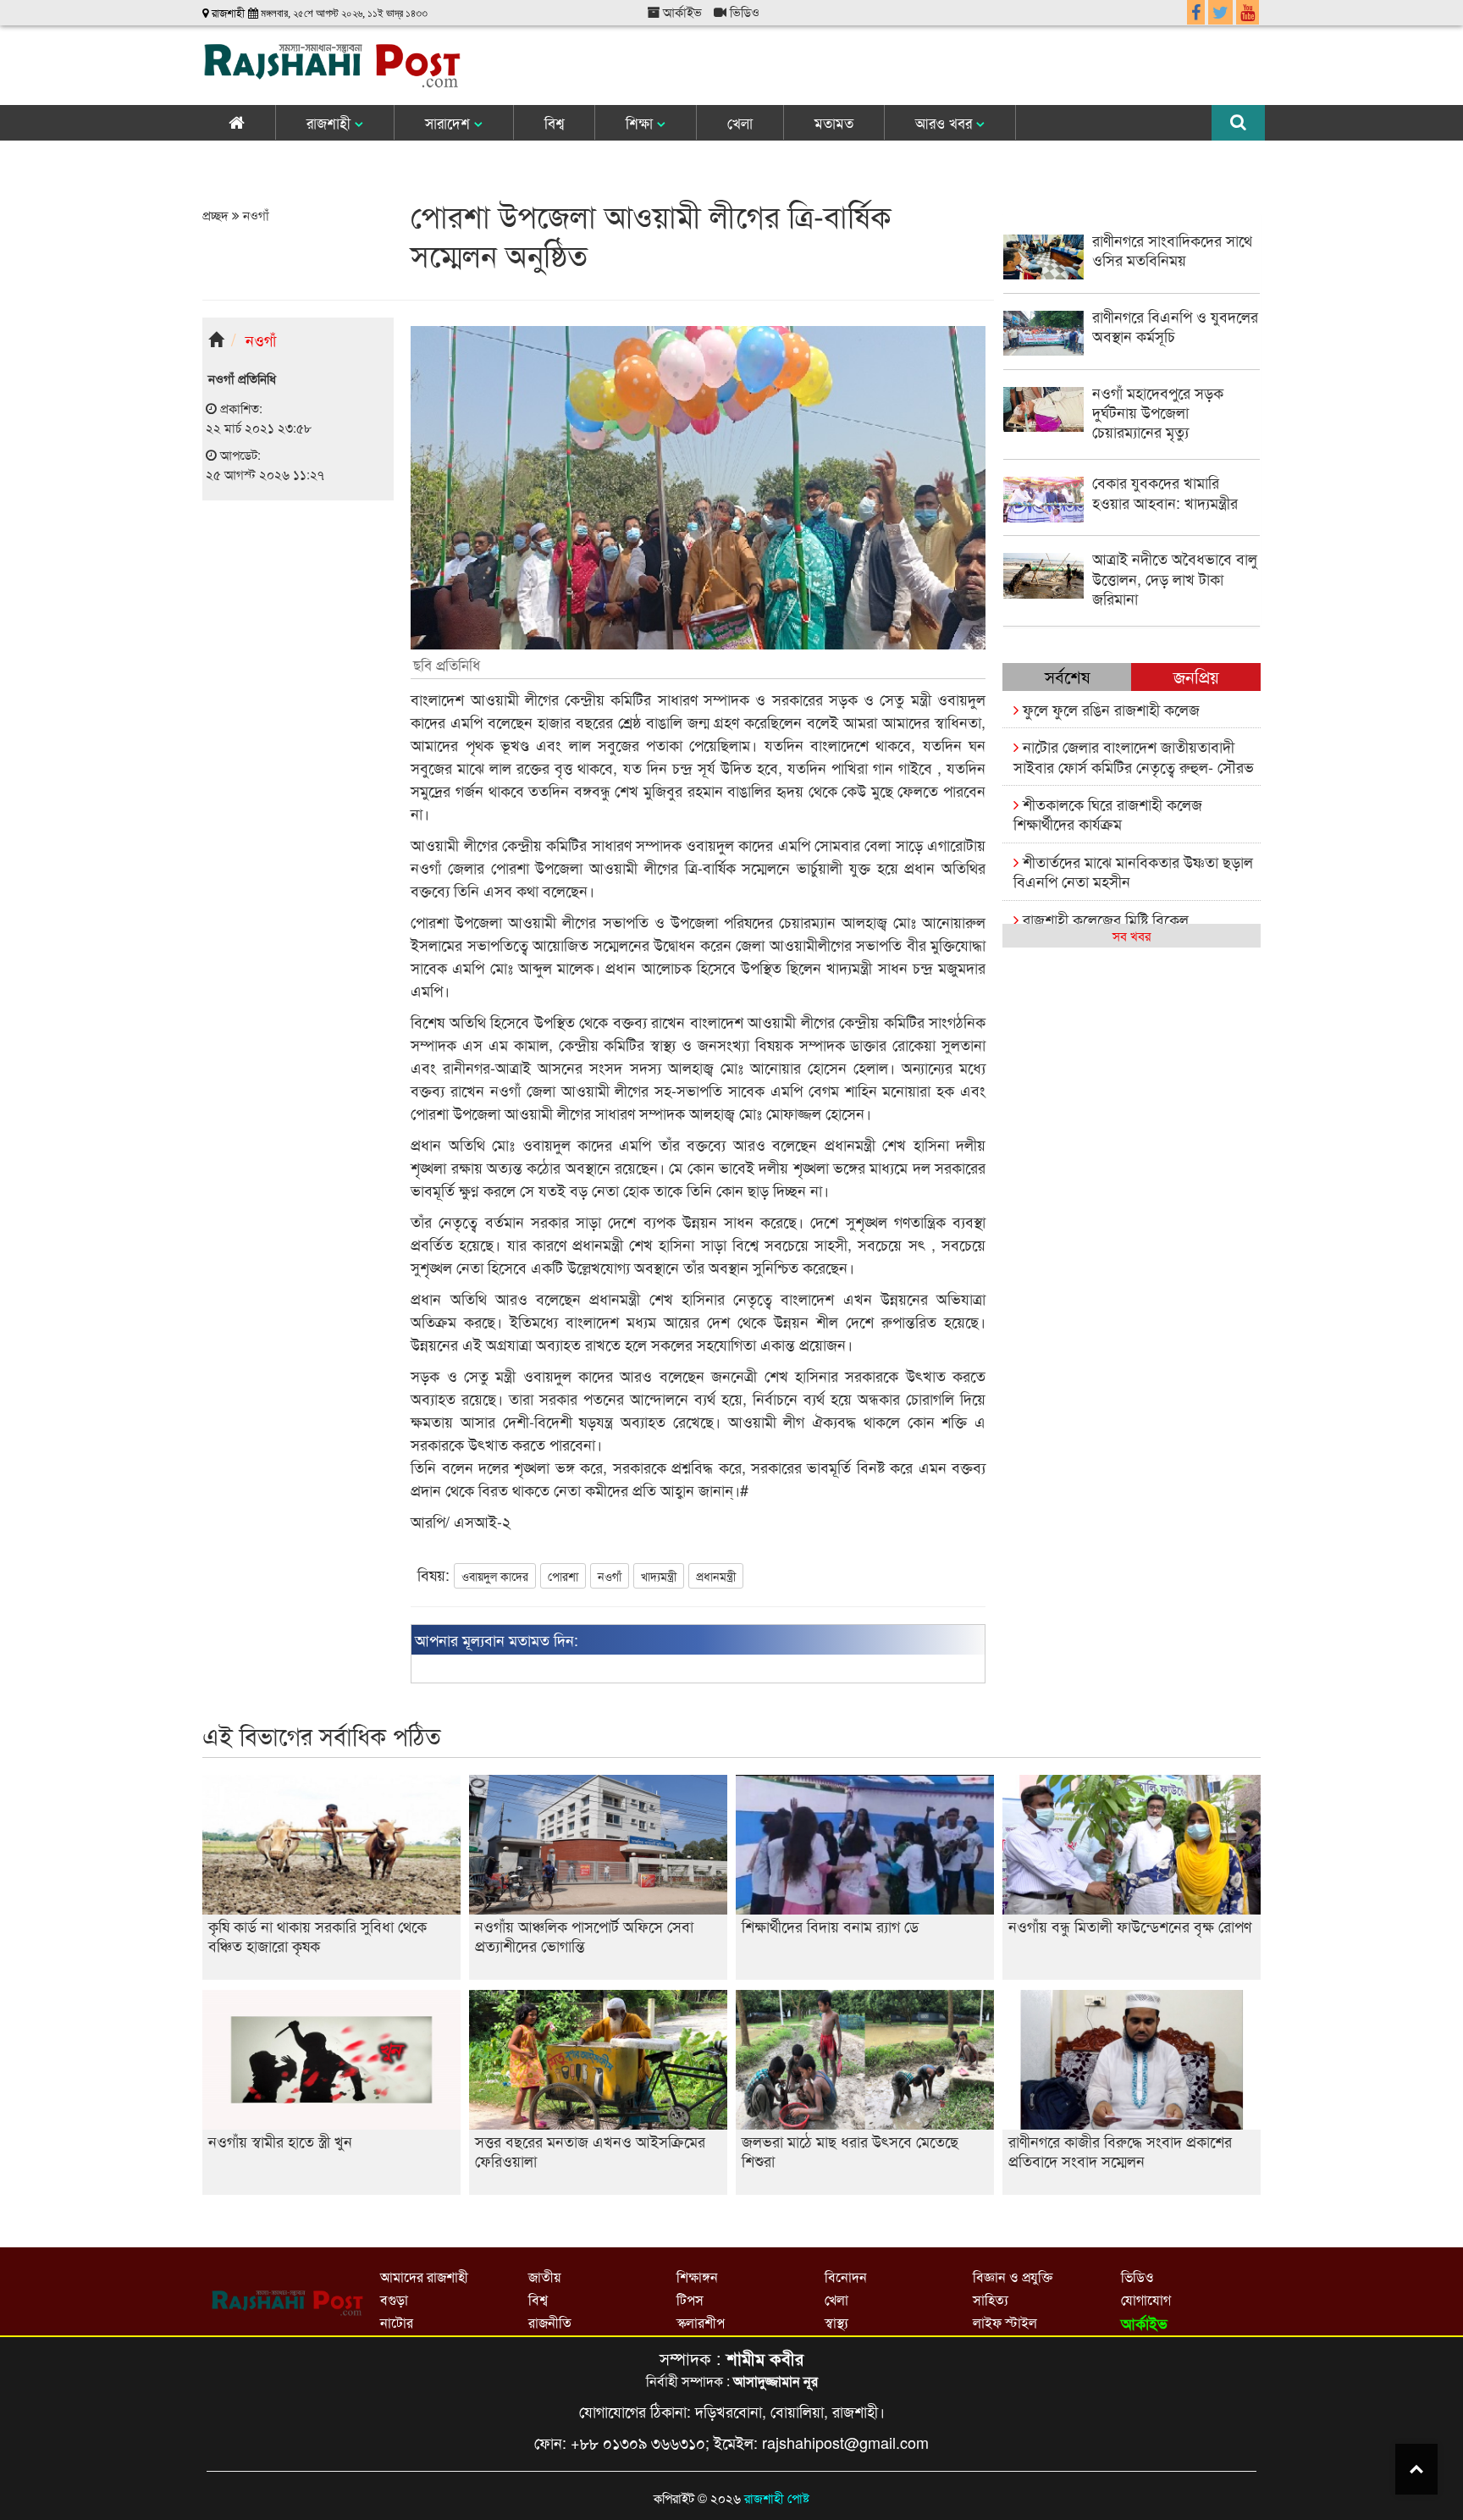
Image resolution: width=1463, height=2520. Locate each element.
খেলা (740, 122)
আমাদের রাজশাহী (424, 2277)
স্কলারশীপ (701, 2322)
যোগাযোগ (1146, 2299)
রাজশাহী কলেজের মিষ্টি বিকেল (1104, 919)
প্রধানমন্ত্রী (716, 1576)
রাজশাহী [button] (331, 122)
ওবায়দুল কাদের (495, 1576)
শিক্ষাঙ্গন (697, 2277)
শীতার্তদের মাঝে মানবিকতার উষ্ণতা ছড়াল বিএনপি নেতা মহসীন (1133, 871)
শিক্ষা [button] (641, 122)
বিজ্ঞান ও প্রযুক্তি (1013, 2277)
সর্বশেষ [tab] (1067, 676)
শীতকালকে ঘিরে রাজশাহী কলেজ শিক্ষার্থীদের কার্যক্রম (1108, 813)
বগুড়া (394, 2299)
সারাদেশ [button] (450, 122)
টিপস (690, 2299)
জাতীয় (544, 2277)
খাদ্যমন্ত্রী (659, 1576)
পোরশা (563, 1576)
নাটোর (397, 2322)
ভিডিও (743, 11)
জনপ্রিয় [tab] (1196, 676)
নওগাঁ (254, 215)
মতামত (834, 122)
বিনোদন (846, 2277)
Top (1416, 2469)
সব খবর (1132, 935)
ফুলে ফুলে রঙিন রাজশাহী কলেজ (1109, 709)
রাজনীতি (550, 2322)
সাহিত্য (991, 2299)
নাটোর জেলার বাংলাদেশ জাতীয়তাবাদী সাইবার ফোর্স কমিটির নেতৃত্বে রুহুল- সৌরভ (1134, 756)
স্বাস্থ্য (836, 2322)
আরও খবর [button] (946, 122)
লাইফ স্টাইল (1005, 2322)
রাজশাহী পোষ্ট (777, 2498)
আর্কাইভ (681, 11)
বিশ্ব (554, 122)
